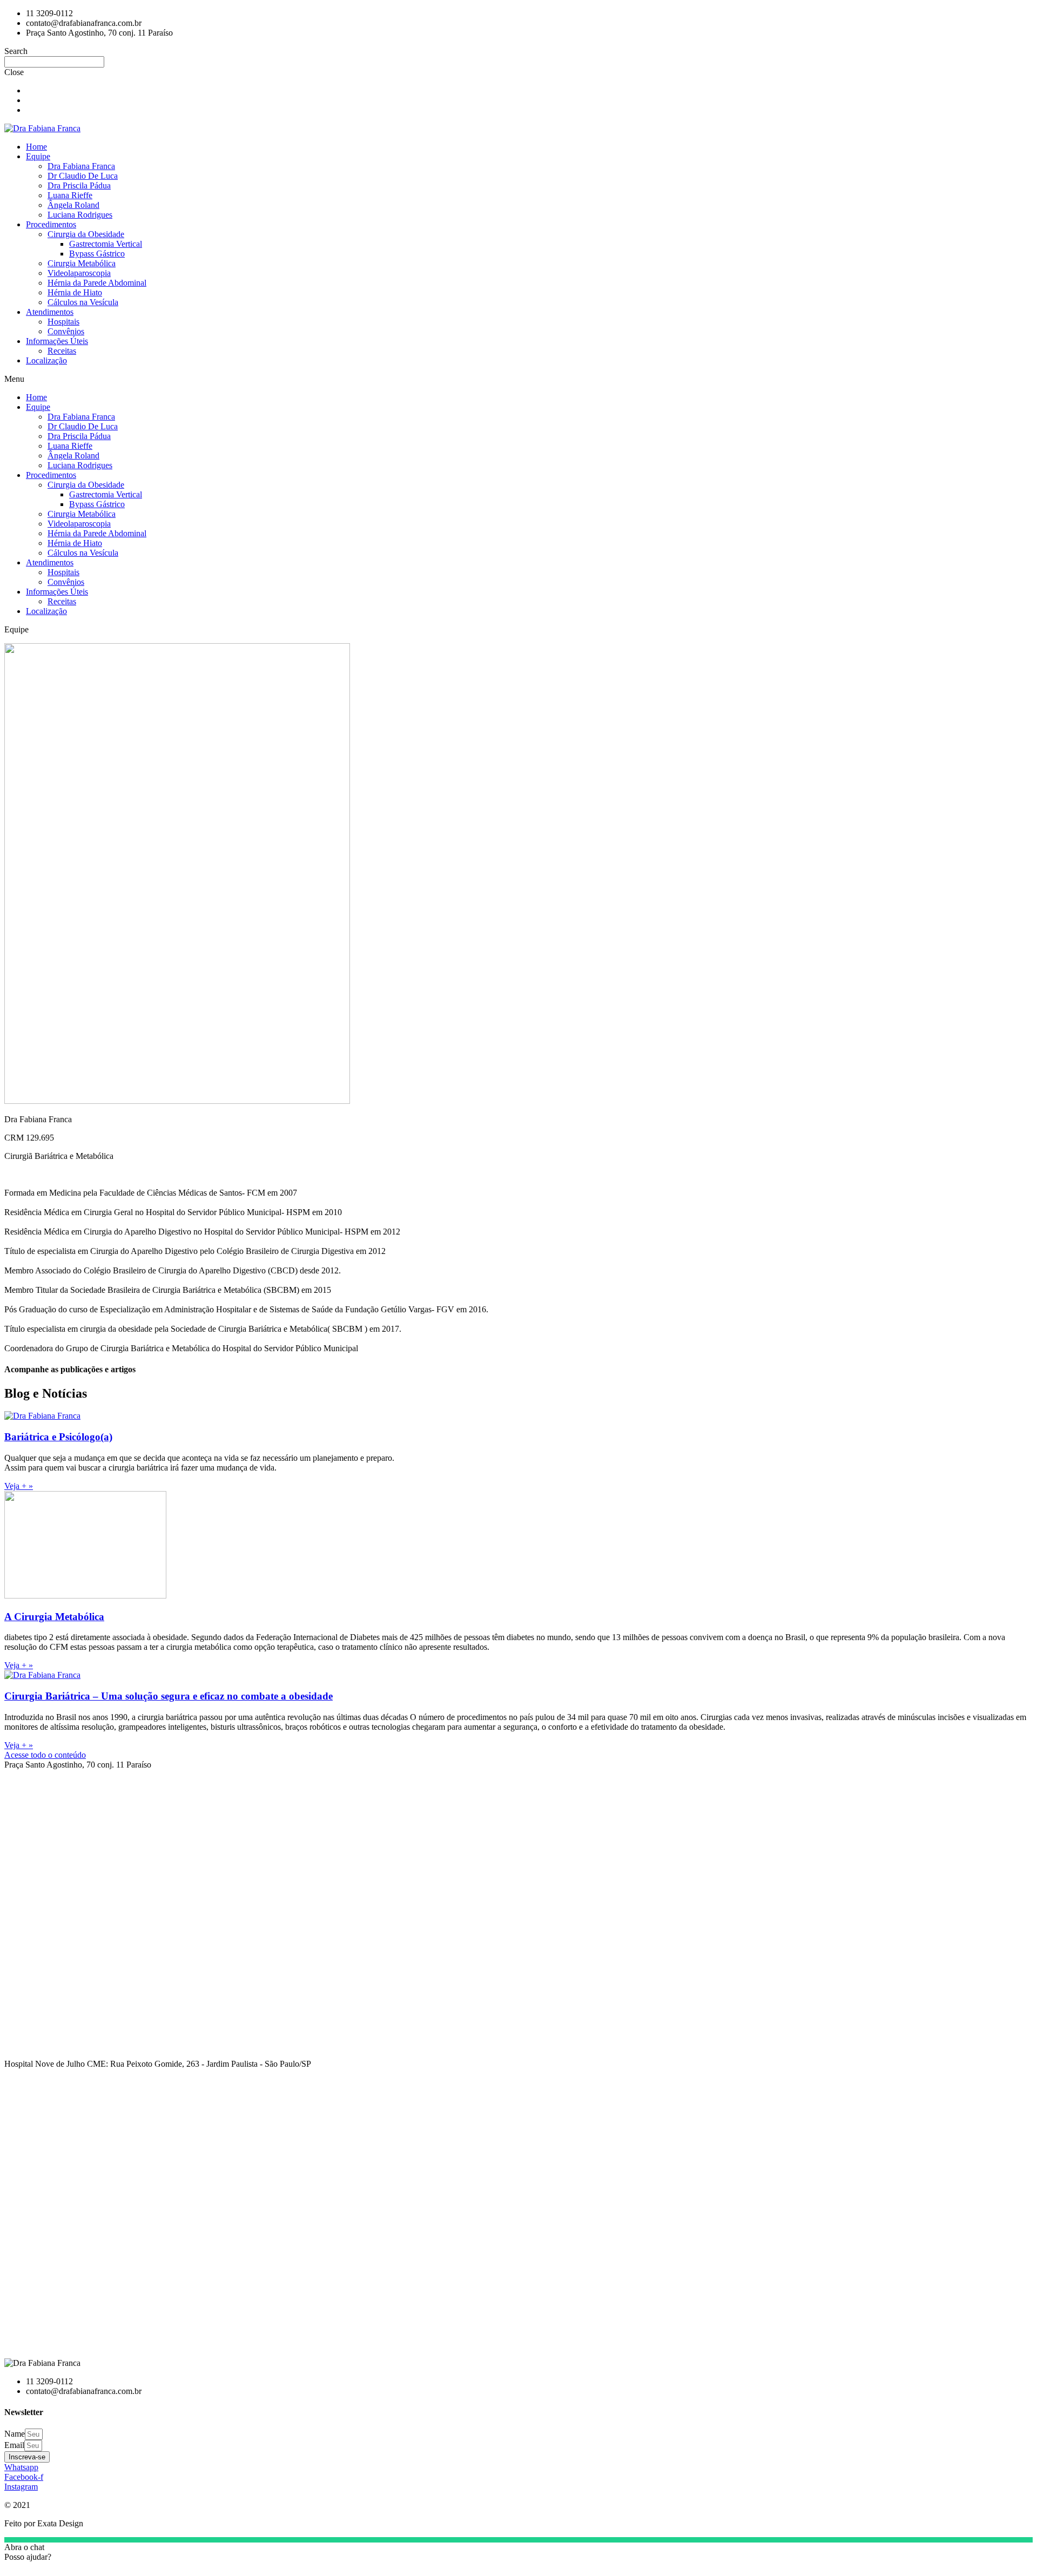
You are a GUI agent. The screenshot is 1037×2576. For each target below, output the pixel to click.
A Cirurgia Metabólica (54, 1617)
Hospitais (63, 322)
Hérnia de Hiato (75, 292)
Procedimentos (51, 224)
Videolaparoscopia (79, 273)
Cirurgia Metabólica (82, 263)
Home (36, 147)
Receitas (62, 351)
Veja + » (19, 1486)
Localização (46, 360)
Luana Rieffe (70, 195)
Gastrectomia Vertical (106, 244)
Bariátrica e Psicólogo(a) (58, 1437)
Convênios (66, 331)
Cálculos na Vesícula (83, 302)
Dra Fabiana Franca (81, 166)
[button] (518, 379)
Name (15, 2434)
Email (14, 2445)
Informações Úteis (57, 341)
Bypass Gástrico (97, 254)
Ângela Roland (73, 205)
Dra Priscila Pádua (79, 186)
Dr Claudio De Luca (83, 176)
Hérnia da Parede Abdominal (97, 283)
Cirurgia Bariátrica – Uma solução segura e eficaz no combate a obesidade (169, 1696)
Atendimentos (50, 312)
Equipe (38, 156)
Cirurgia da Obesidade (86, 234)
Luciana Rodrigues (80, 215)
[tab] (518, 1765)
